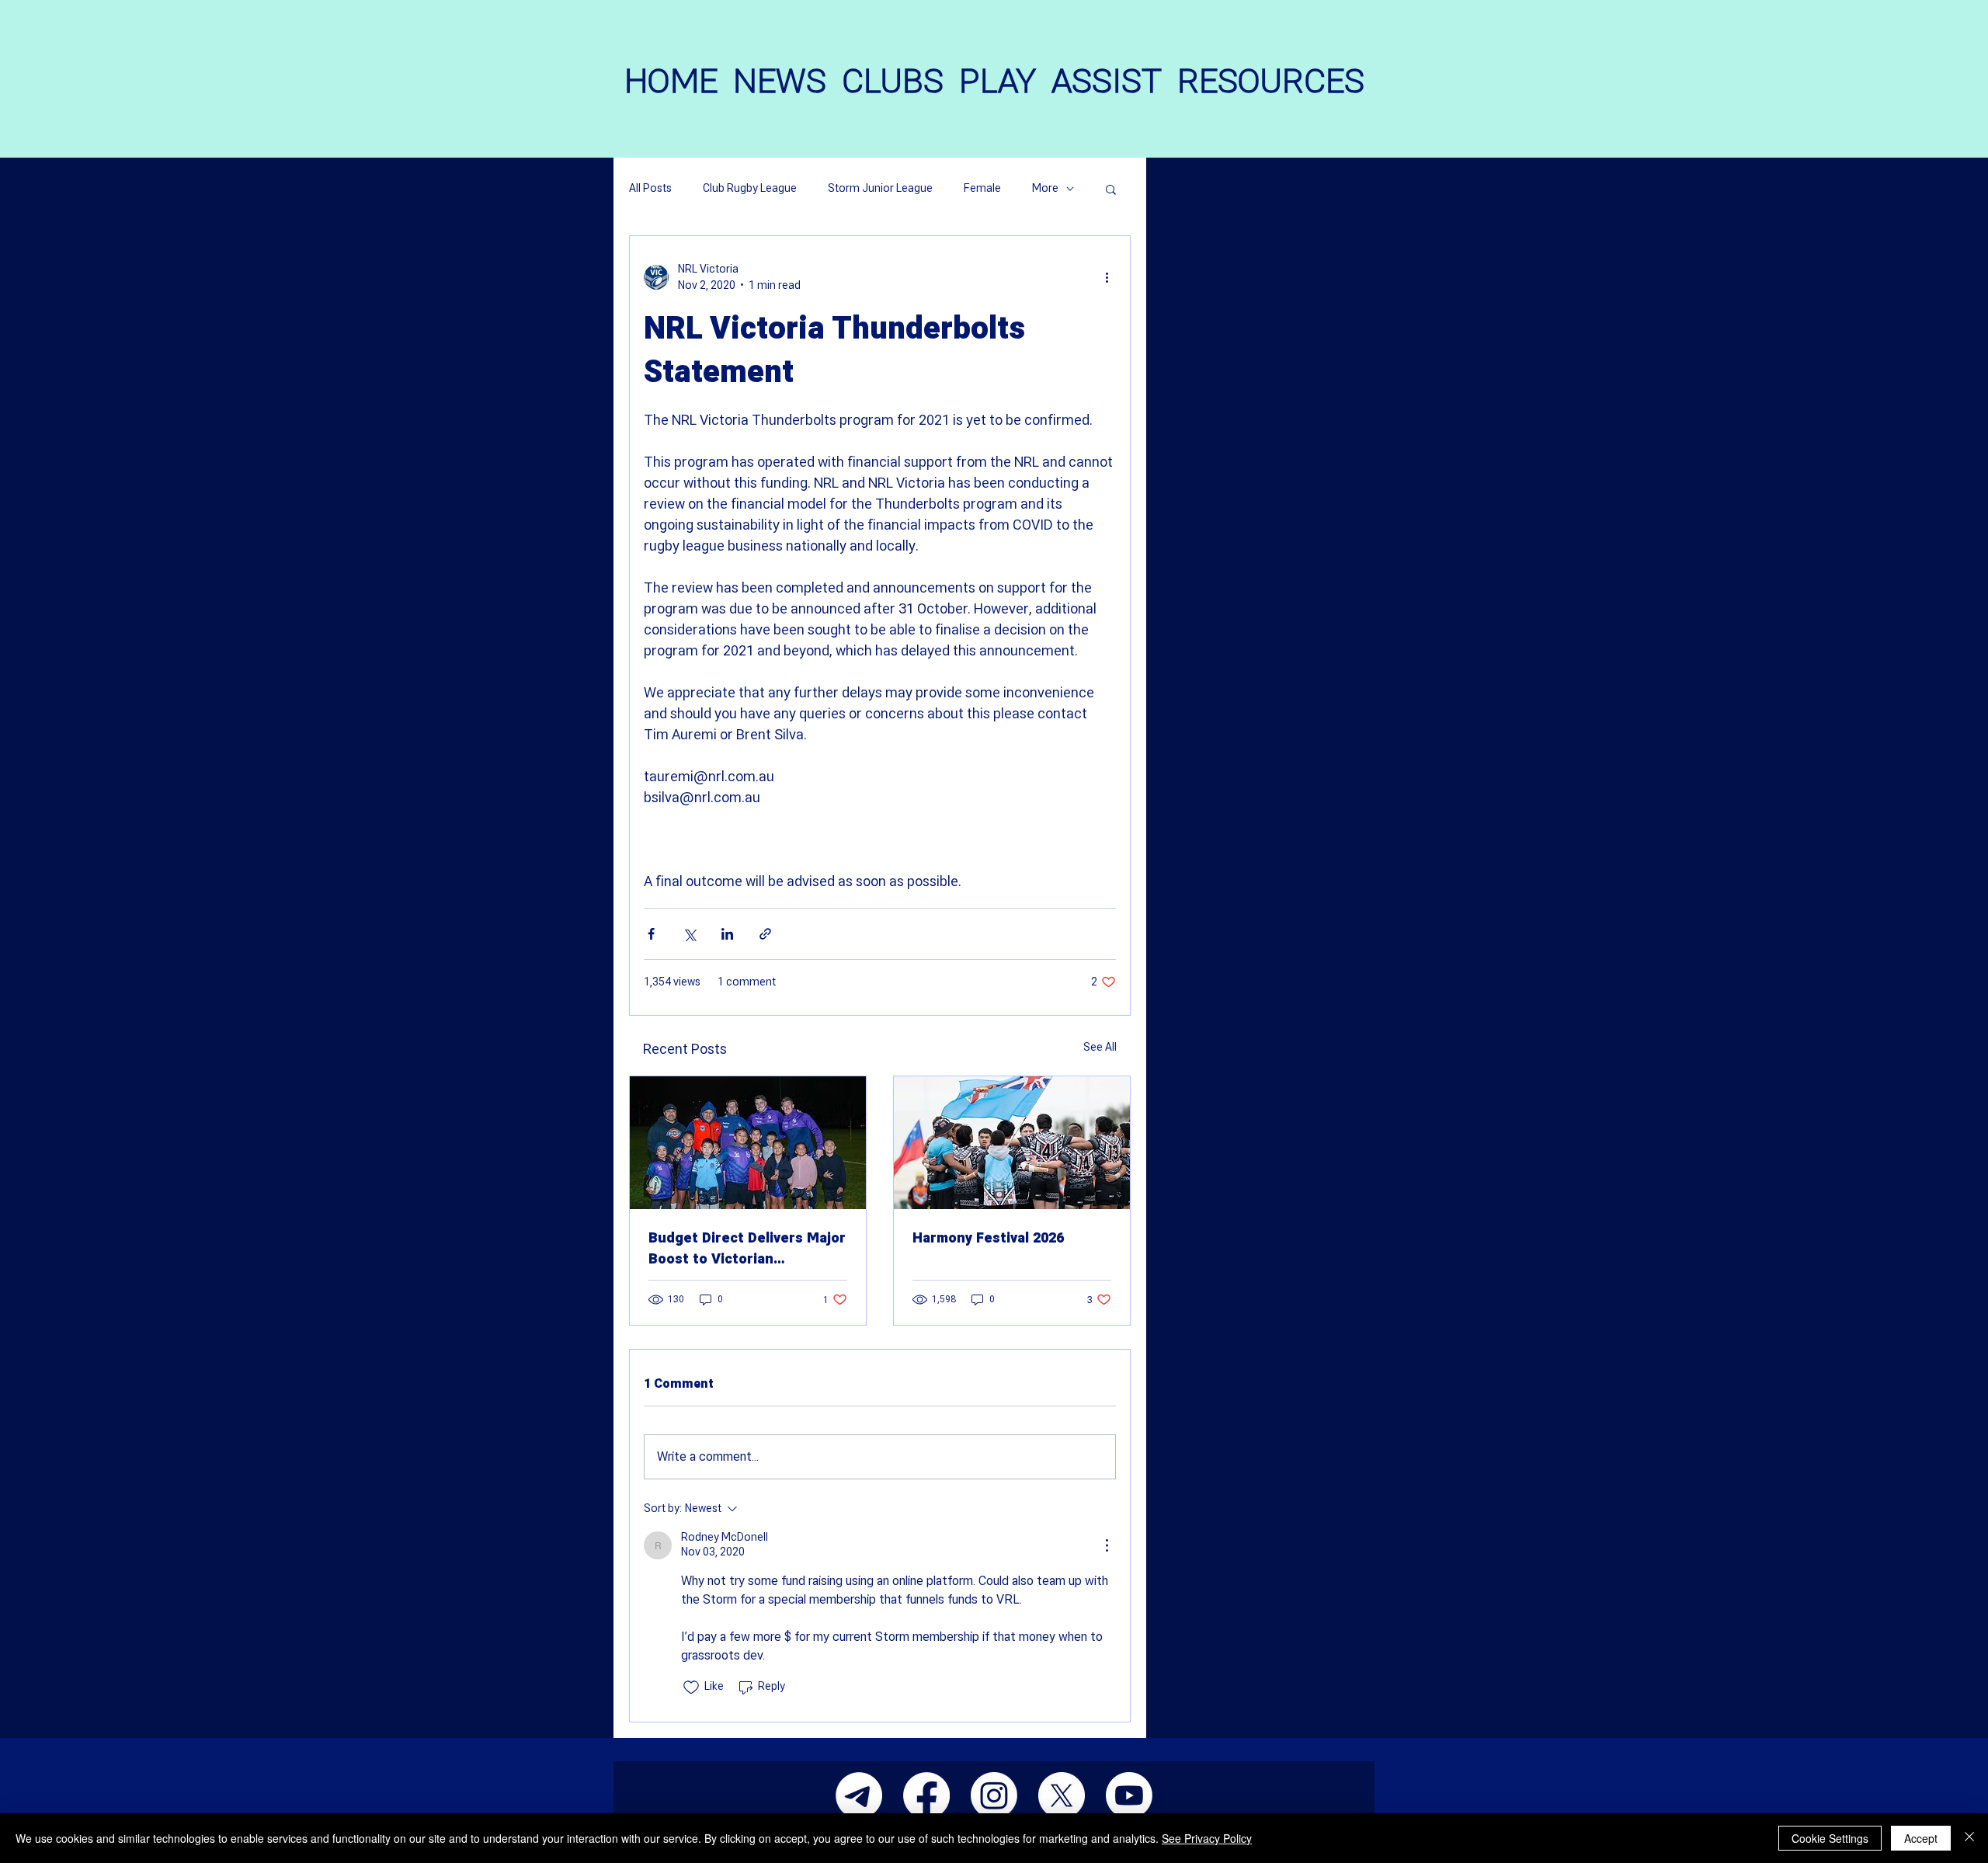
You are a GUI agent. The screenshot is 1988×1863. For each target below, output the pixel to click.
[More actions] (1107, 277)
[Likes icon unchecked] (691, 1687)
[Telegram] (859, 1795)
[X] (1062, 1795)
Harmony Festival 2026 (988, 1238)
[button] (1111, 189)
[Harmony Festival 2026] (1012, 1143)
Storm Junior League (880, 189)
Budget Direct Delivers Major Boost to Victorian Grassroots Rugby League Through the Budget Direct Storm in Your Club (747, 1249)
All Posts (650, 189)
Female (982, 189)
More (1045, 189)
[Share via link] (765, 934)
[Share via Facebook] (651, 934)
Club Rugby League (750, 189)
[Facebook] (926, 1795)
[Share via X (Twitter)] (689, 934)
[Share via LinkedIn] (727, 934)
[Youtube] (1129, 1795)
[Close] (1969, 1838)
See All (1100, 1047)
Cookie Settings (1830, 1838)
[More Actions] (1107, 1545)
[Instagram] (994, 1795)
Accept (1921, 1838)
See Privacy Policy (1207, 1838)
